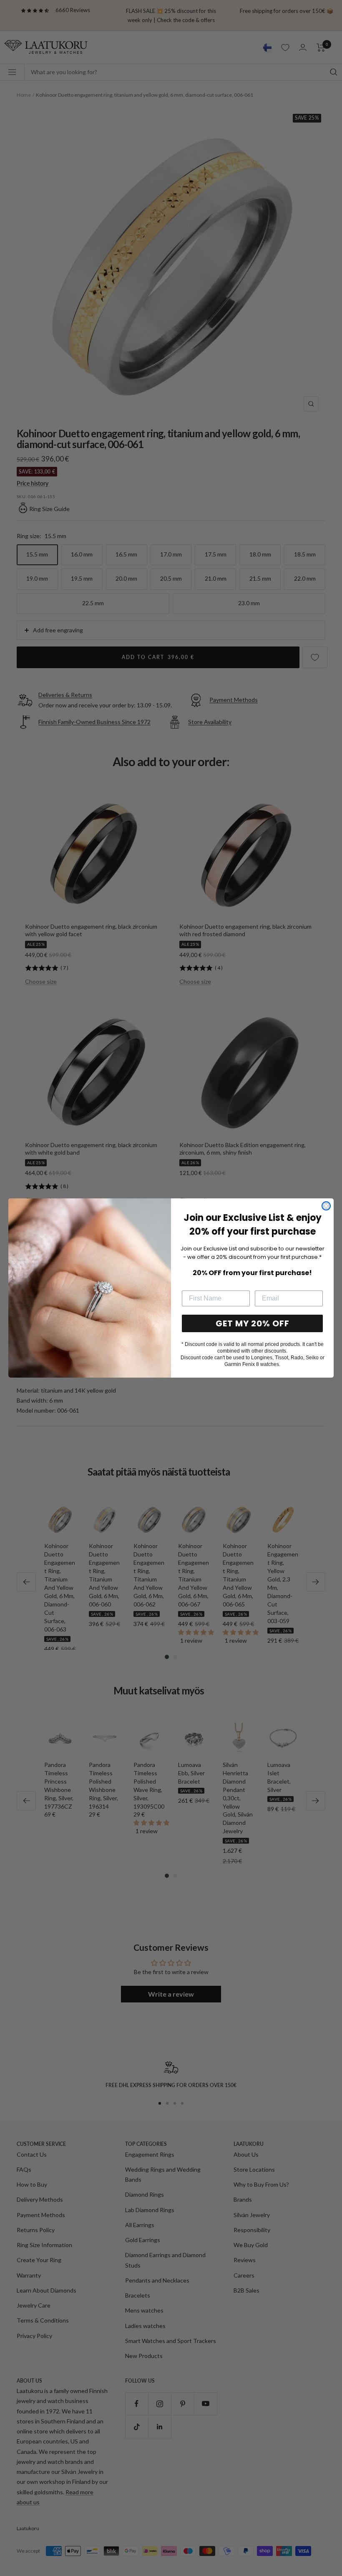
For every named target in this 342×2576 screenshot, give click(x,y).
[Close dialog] (326, 1206)
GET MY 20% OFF (253, 1323)
